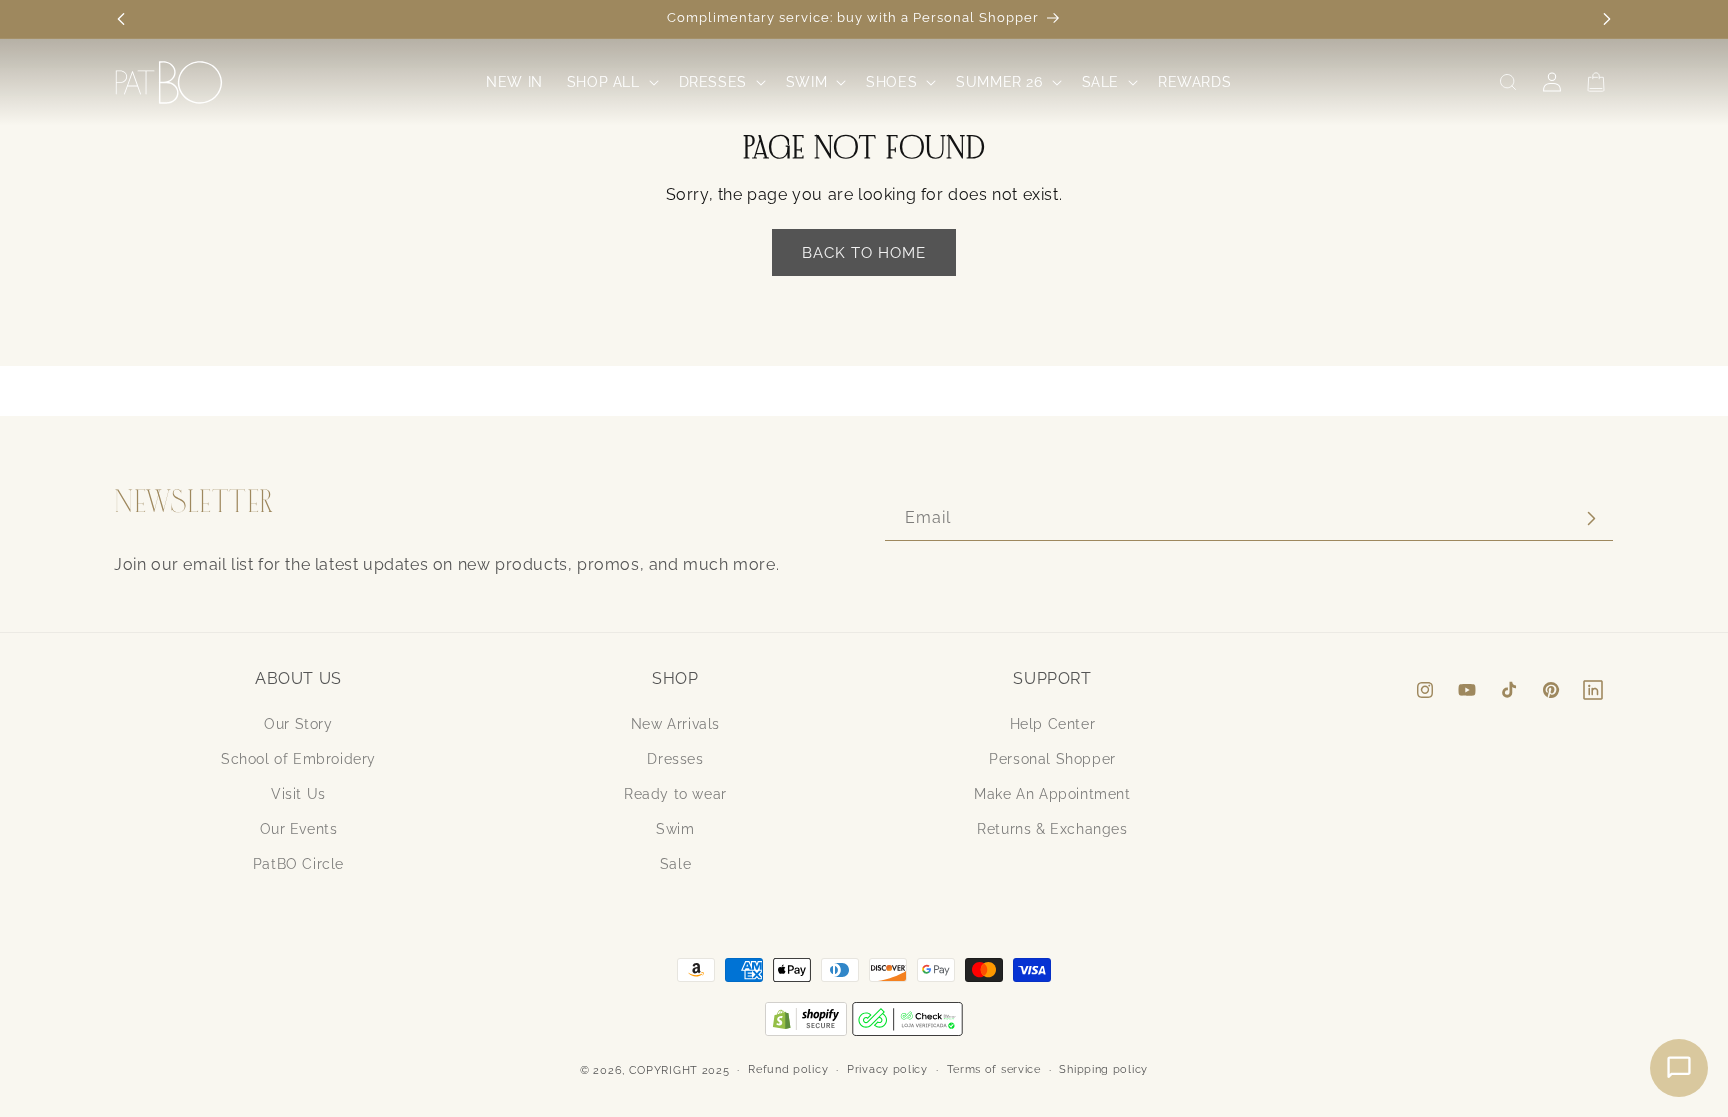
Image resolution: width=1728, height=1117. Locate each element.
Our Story (298, 724)
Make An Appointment (1052, 794)
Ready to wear (675, 794)
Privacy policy (887, 1069)
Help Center (1053, 724)
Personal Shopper (1052, 759)
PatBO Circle (298, 864)
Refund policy (788, 1069)
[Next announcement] (1607, 19)
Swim (675, 829)
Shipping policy (1103, 1069)
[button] (611, 82)
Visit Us (298, 794)
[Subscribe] (1591, 518)
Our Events (299, 829)
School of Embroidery (298, 759)
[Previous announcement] (121, 19)
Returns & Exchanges (1052, 829)
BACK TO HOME (864, 253)
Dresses (675, 759)
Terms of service (994, 1069)
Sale (675, 864)
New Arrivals (675, 724)
